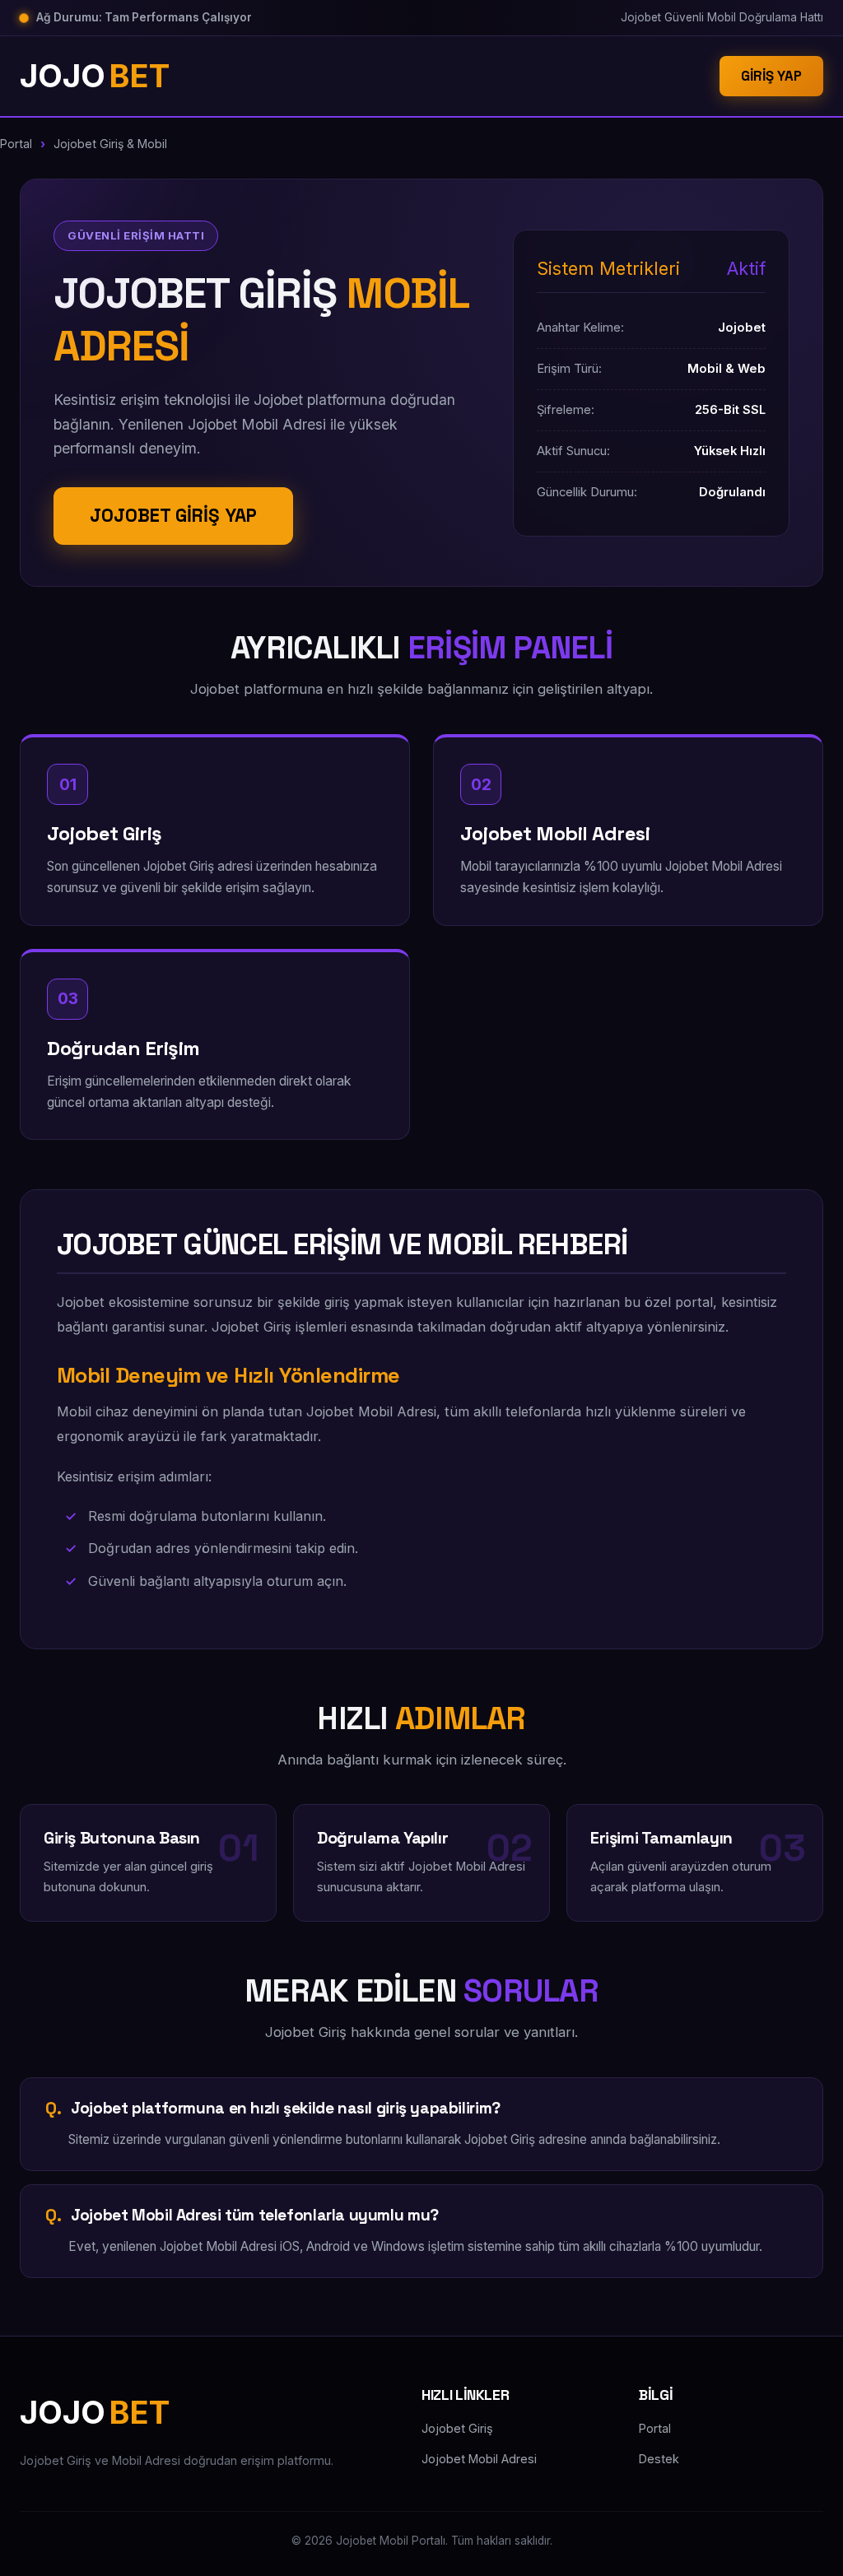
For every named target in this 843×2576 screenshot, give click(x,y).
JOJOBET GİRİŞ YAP (173, 516)
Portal (16, 144)
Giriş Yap (771, 76)
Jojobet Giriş (457, 2428)
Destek (659, 2459)
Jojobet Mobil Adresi (479, 2459)
